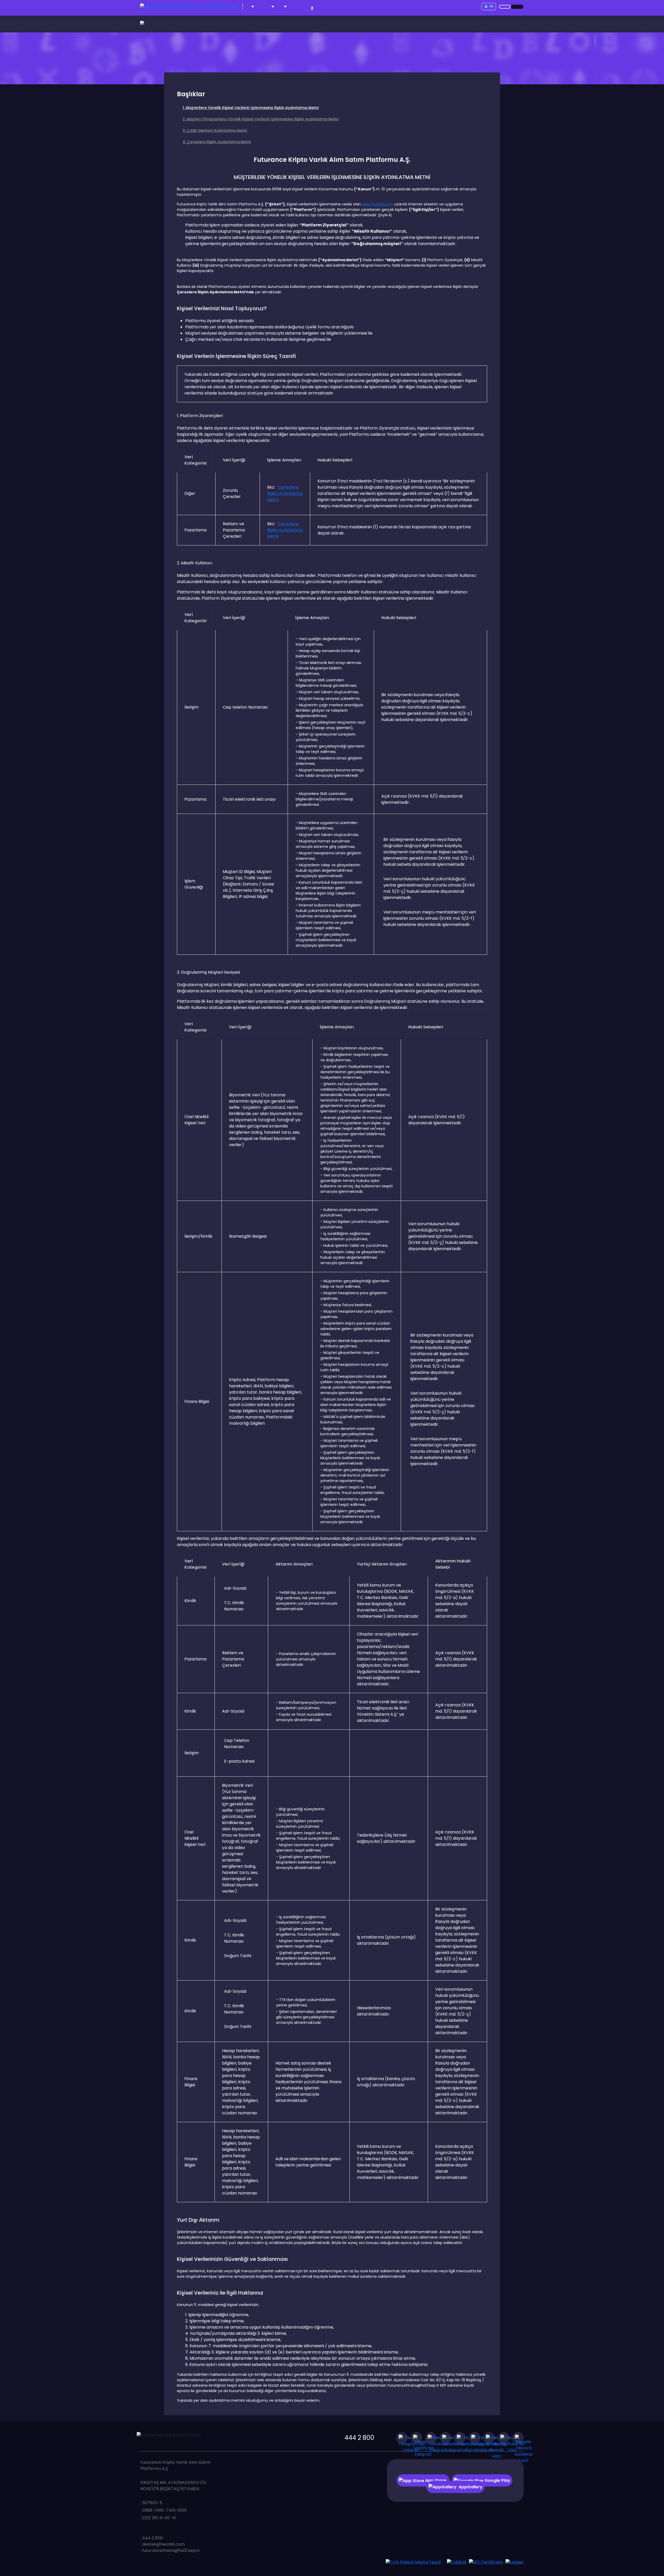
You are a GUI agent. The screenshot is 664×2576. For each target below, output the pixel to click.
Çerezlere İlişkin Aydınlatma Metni (285, 493)
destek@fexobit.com (163, 2544)
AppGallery (471, 2487)
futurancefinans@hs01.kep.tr (171, 2550)
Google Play (497, 2480)
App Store (436, 2480)
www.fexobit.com (378, 204)
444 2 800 (359, 2438)
